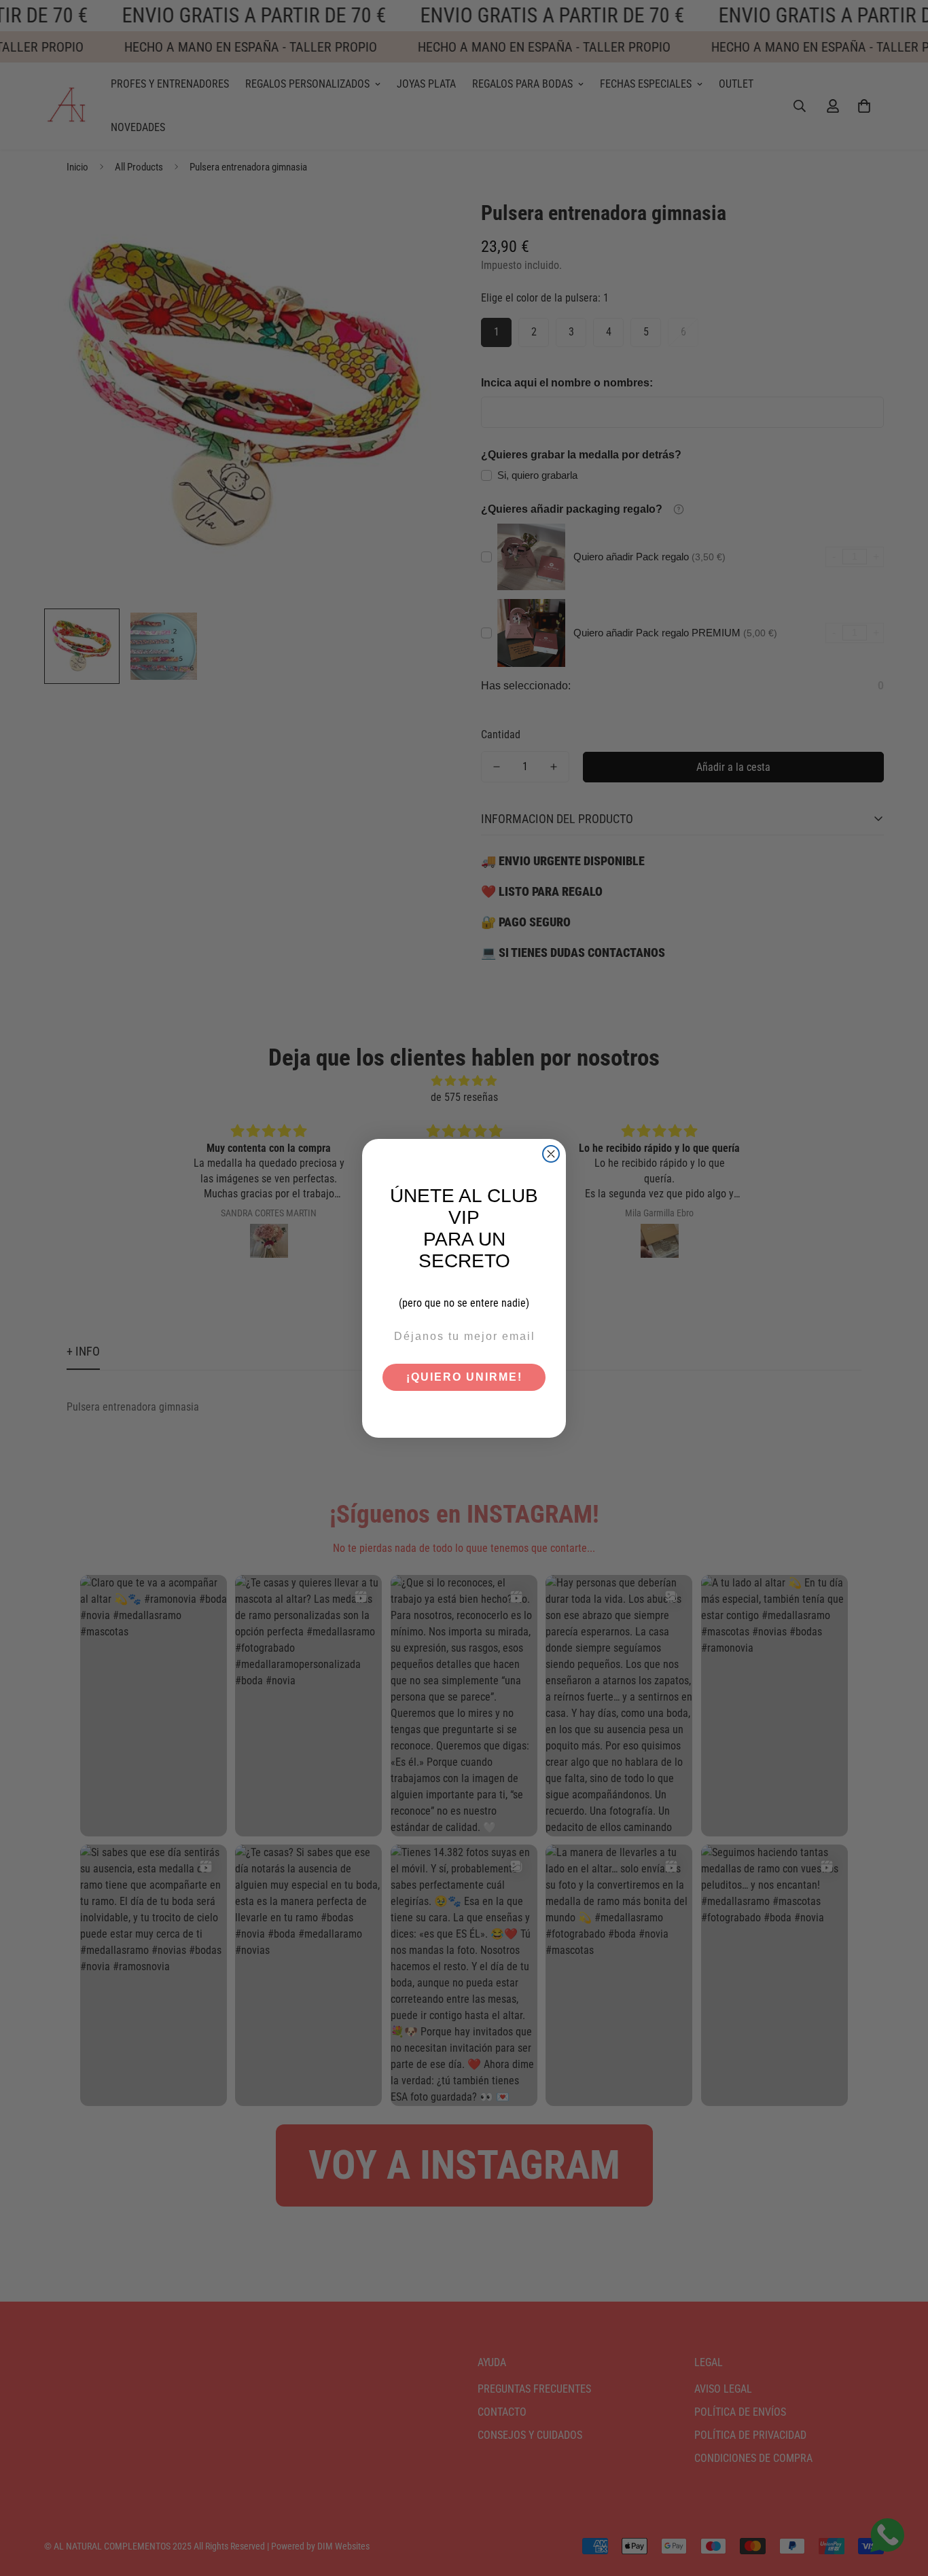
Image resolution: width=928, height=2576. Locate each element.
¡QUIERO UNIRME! (464, 1377)
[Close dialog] (551, 1154)
